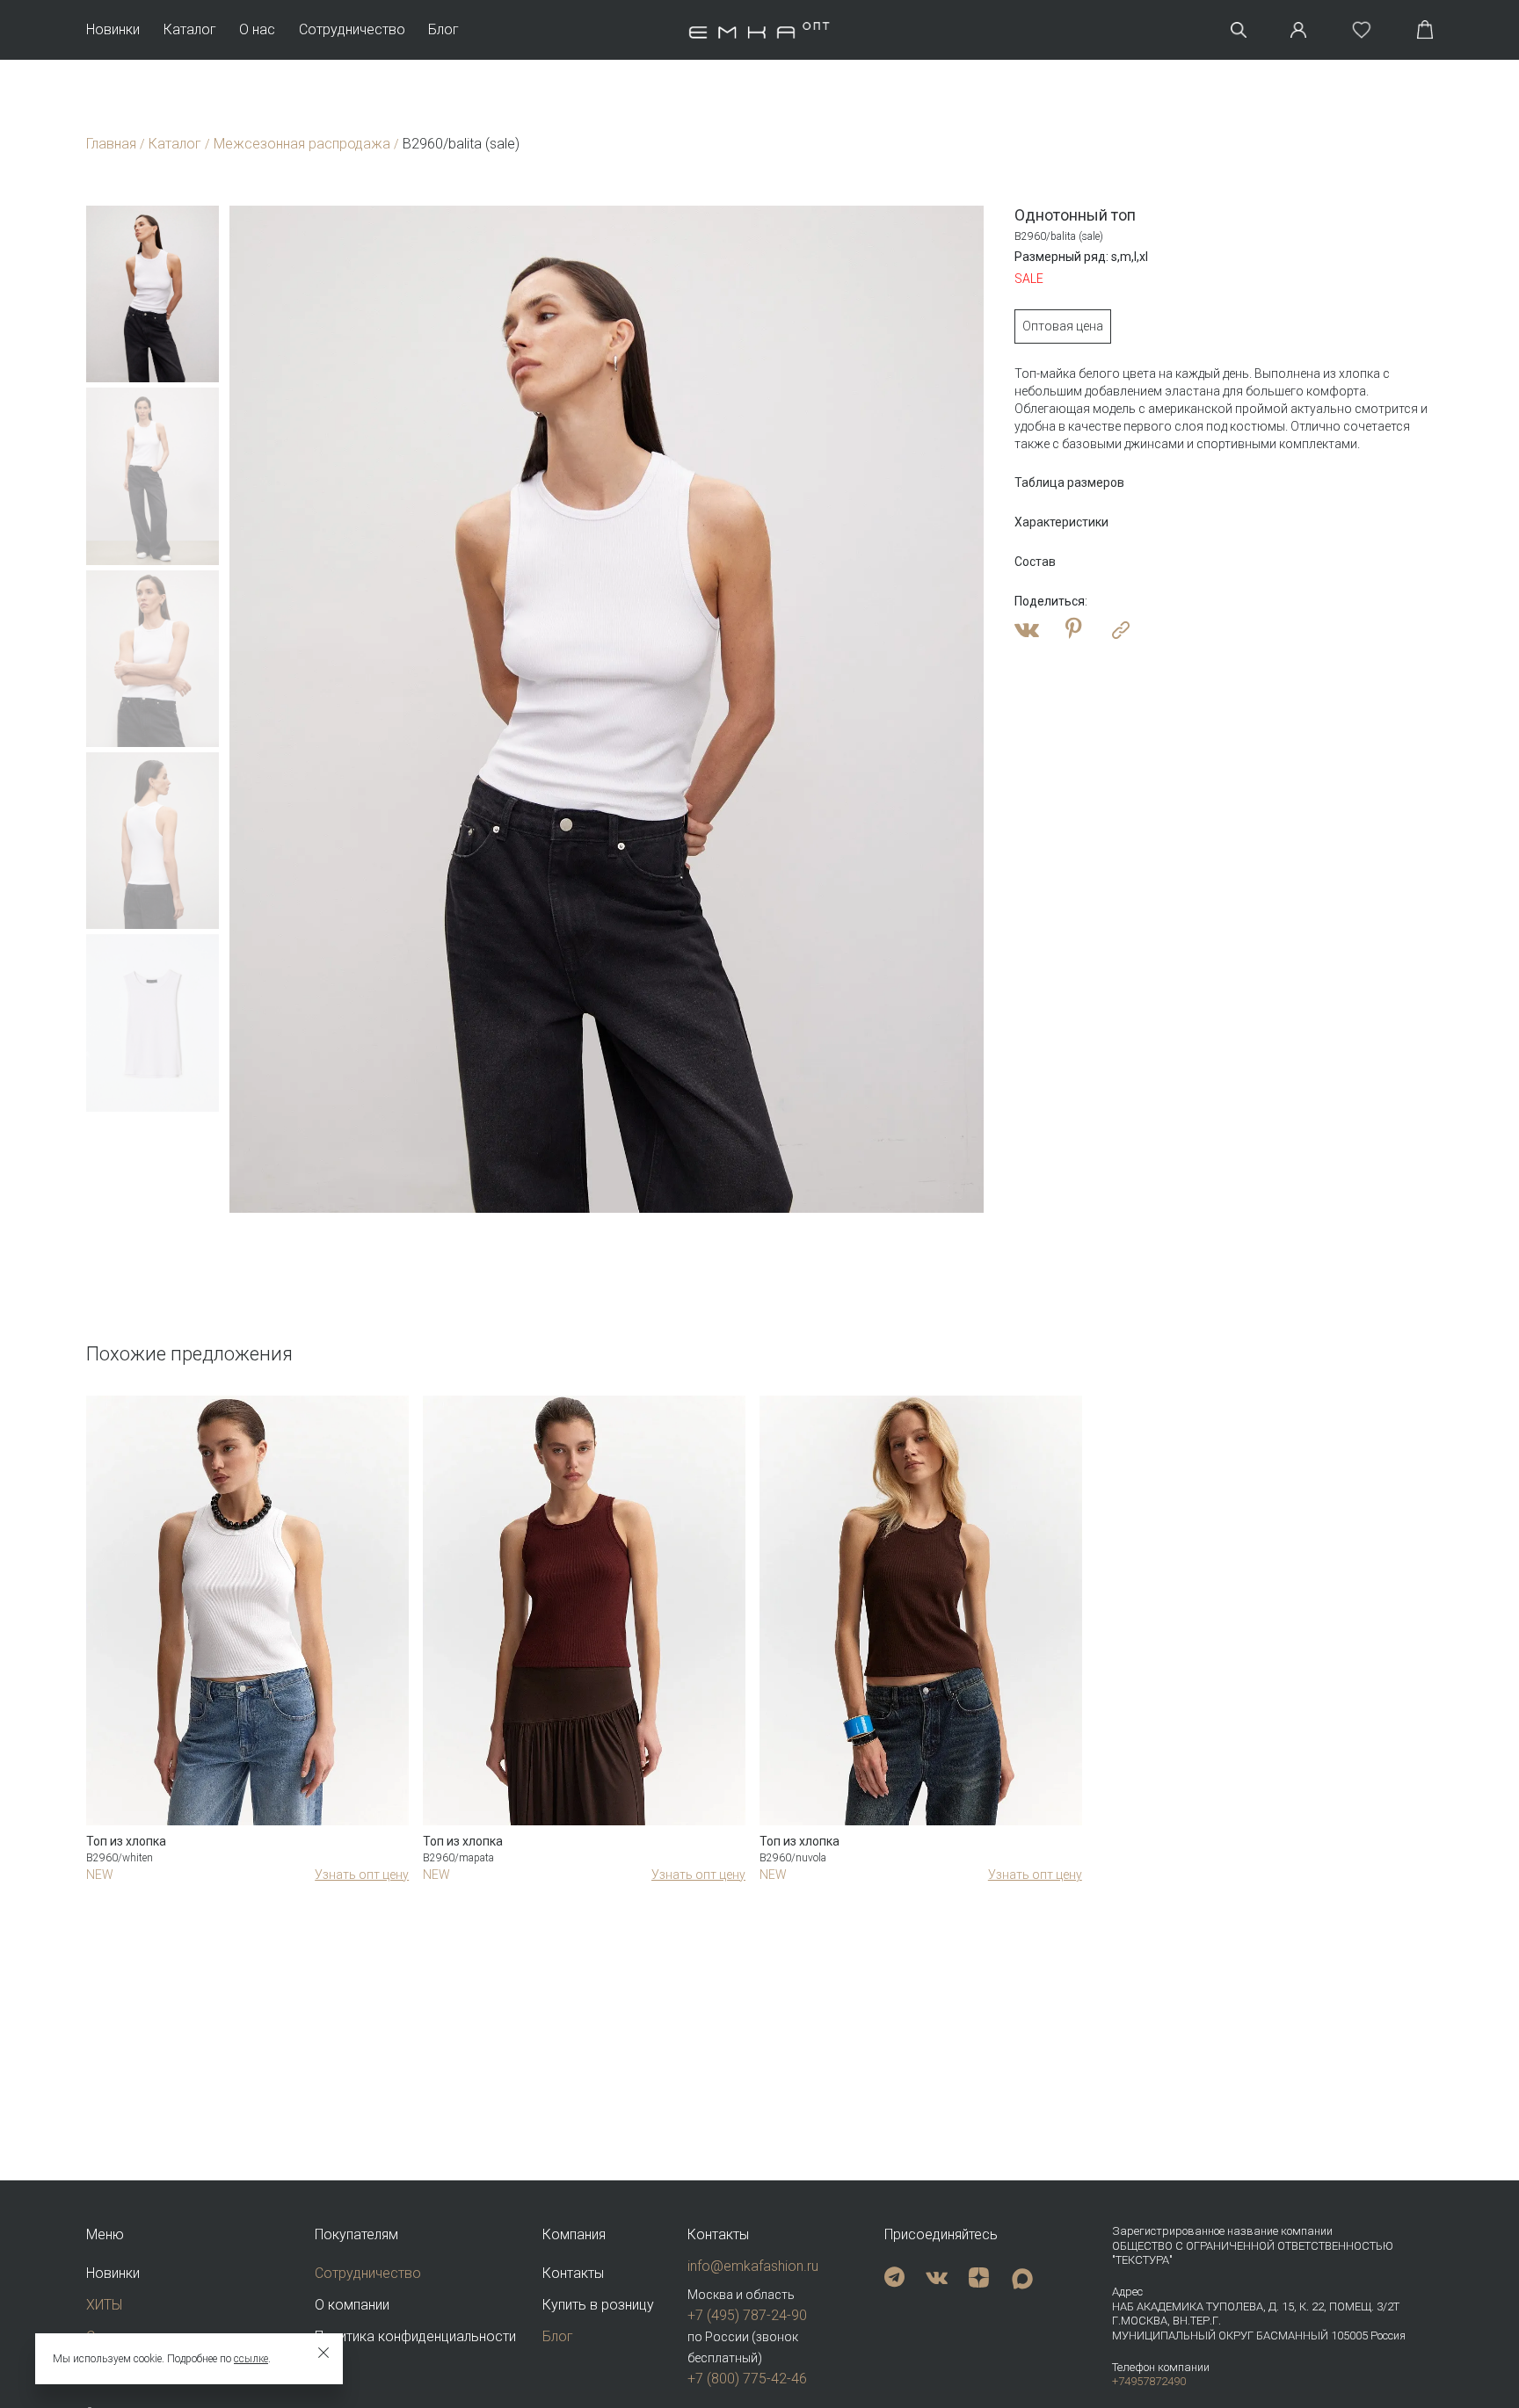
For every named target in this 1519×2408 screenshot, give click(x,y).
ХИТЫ (104, 2305)
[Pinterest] (1074, 630)
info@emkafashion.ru (753, 2266)
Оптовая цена (1063, 326)
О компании (352, 2305)
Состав (1035, 562)
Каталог (190, 30)
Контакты (573, 2273)
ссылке (251, 2359)
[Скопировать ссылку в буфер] (1121, 630)
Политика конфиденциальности (415, 2336)
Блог (443, 30)
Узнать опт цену (362, 1875)
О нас (257, 30)
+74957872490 (1149, 2381)
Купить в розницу (598, 2305)
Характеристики (1061, 522)
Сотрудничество (352, 30)
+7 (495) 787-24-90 (747, 2315)
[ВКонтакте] (1027, 630)
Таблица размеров (1069, 482)
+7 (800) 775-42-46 (747, 2379)
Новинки (113, 30)
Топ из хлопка (126, 1841)
